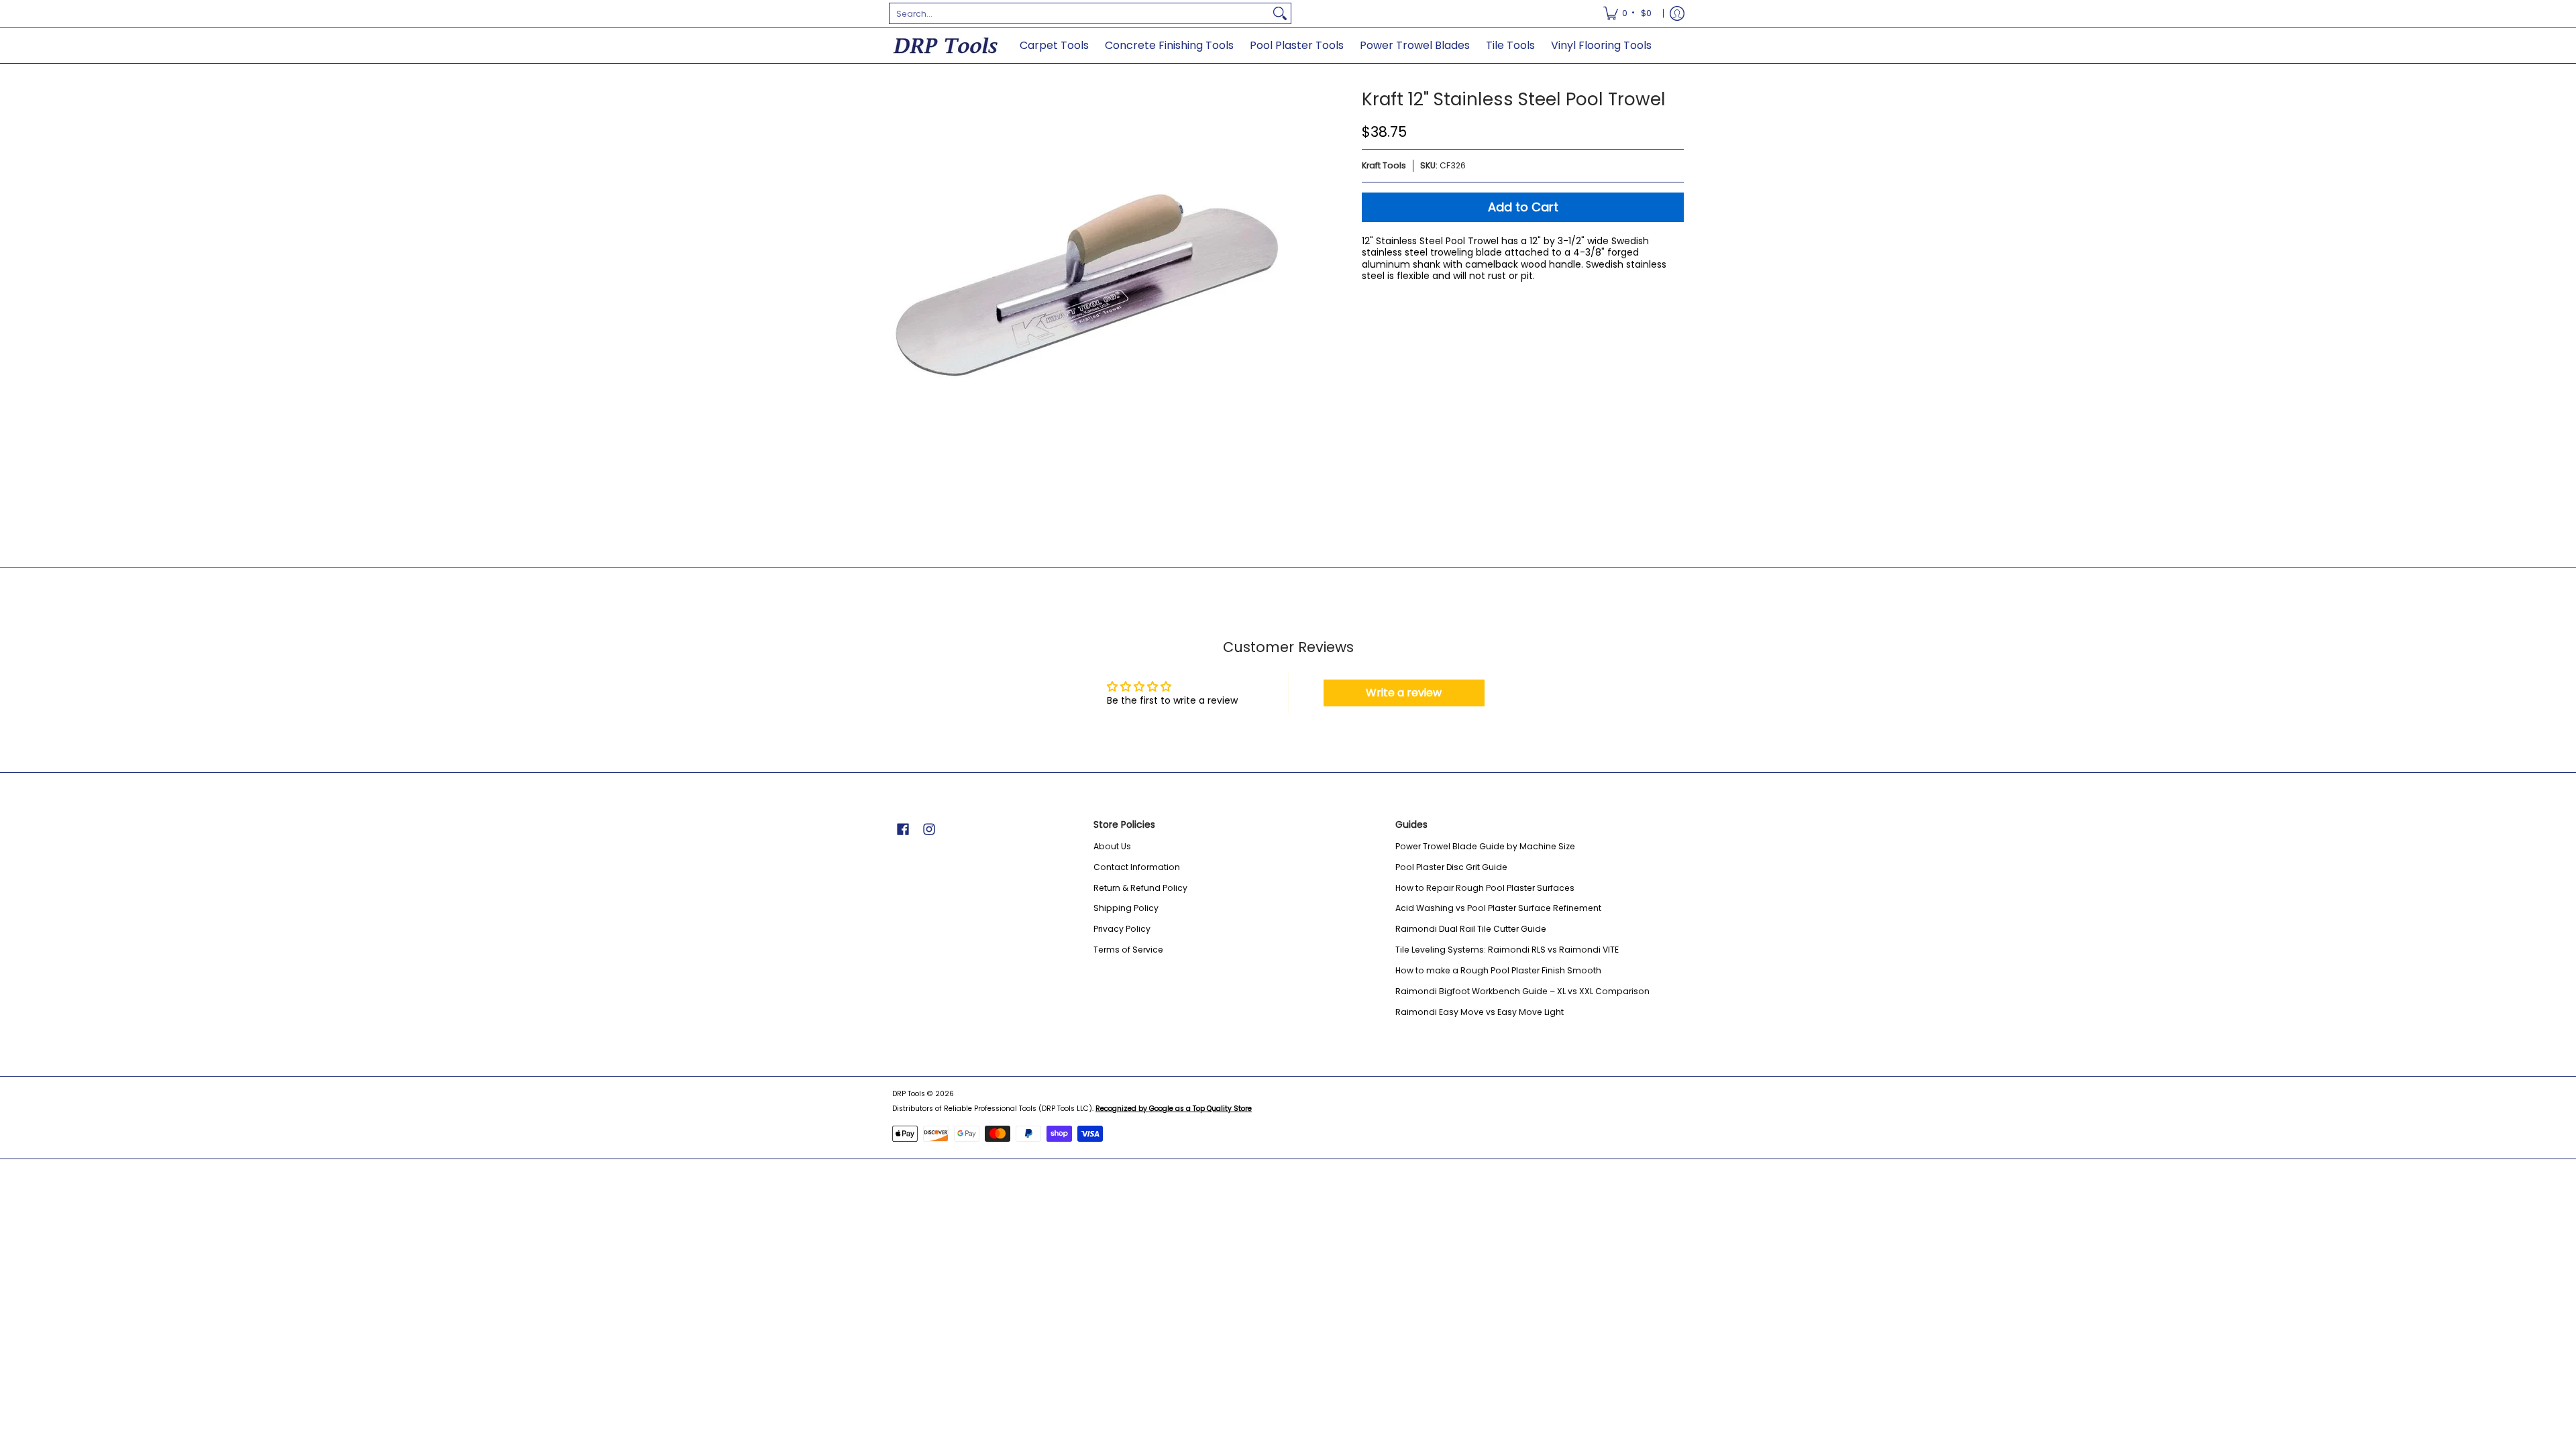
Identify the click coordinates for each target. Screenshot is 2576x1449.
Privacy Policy (1122, 929)
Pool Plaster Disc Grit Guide (1451, 867)
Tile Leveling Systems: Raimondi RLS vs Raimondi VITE (1507, 950)
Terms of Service (1128, 950)
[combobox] (1079, 13)
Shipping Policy (1126, 908)
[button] (903, 829)
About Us (1112, 846)
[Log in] (1677, 13)
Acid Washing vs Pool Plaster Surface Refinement (1498, 908)
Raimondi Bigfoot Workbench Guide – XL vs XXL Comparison (1522, 991)
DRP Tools (909, 1094)
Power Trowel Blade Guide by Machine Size (1485, 846)
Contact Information (1137, 867)
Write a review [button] (1404, 693)
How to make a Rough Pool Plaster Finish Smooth (1498, 970)
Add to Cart (1523, 207)
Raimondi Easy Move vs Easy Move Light (1480, 1012)
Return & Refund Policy (1140, 888)
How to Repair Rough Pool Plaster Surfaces (1485, 888)
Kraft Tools (1384, 165)
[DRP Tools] (946, 45)
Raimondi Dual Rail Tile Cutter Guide (1471, 929)
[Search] (1280, 13)
